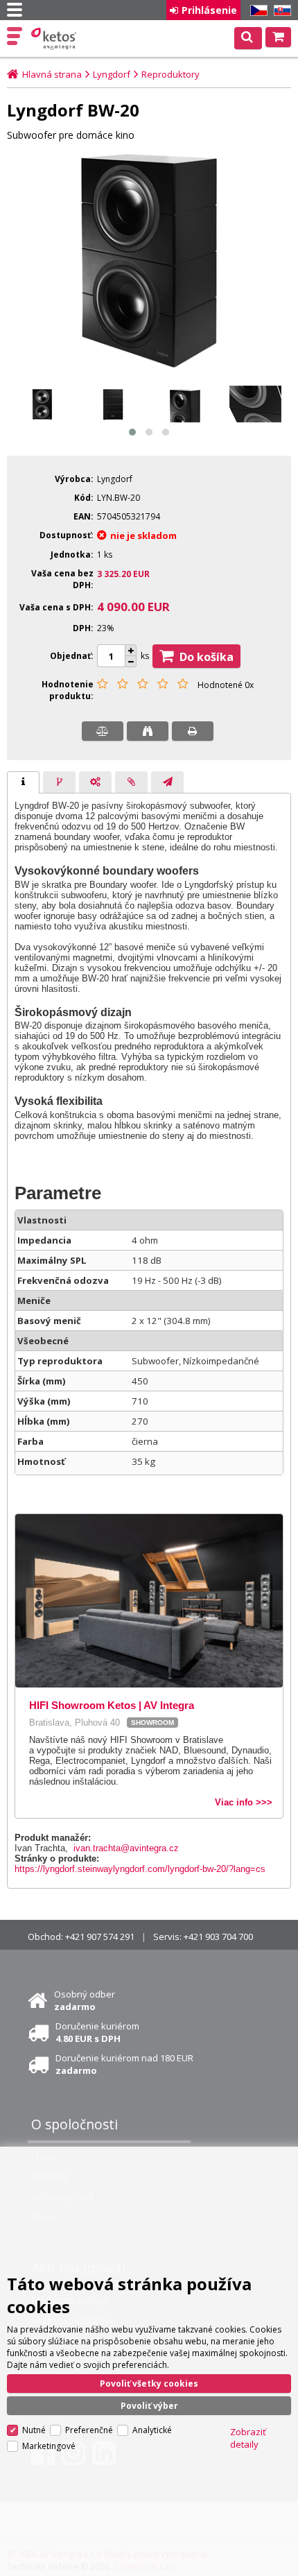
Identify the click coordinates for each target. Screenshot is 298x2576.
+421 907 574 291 (100, 1937)
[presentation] (23, 782)
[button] (132, 432)
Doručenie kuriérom (97, 2032)
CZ (256, 11)
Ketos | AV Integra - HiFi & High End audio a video (55, 39)
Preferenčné (89, 2430)
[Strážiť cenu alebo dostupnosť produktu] (148, 731)
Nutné (34, 2430)
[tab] (23, 782)
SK (280, 11)
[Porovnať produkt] (103, 731)
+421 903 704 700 (218, 1937)
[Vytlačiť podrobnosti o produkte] (193, 731)
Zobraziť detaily (248, 2438)
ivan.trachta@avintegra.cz (126, 1848)
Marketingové (49, 2446)
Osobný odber (85, 2000)
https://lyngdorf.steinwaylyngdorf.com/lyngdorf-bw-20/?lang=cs (140, 1869)
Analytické (152, 2430)
